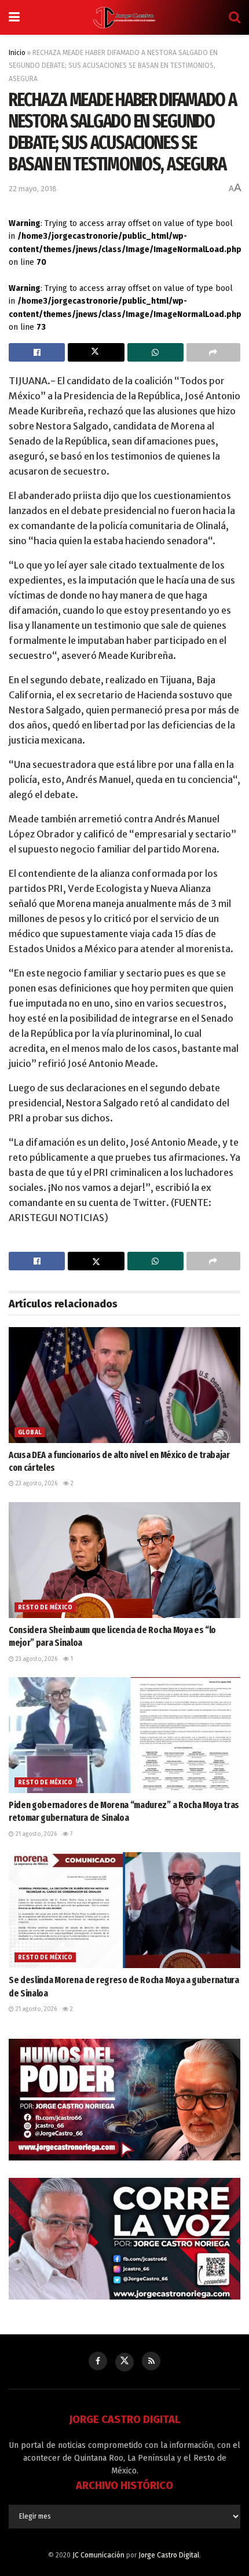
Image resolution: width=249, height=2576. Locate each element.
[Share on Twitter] (96, 352)
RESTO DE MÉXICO (45, 1608)
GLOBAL (30, 1433)
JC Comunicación (98, 2555)
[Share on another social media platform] (213, 352)
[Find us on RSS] (151, 2361)
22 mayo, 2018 (33, 189)
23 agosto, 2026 (36, 1484)
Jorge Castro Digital (169, 2555)
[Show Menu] (14, 17)
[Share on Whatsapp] (155, 352)
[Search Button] (235, 17)
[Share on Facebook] (37, 352)
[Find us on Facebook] (98, 2361)
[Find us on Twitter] (124, 2362)
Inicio (17, 53)
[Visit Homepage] (124, 17)
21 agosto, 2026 (35, 1834)
